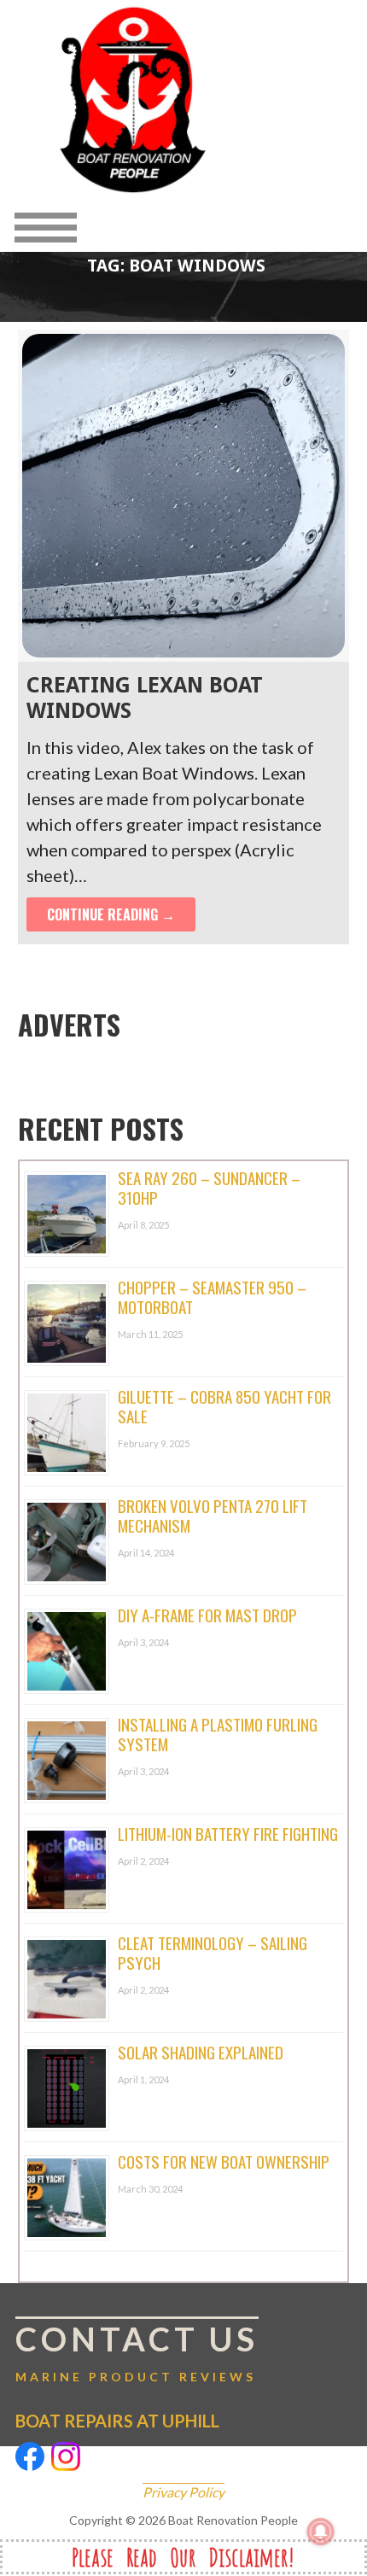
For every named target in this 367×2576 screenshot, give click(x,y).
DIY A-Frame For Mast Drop (207, 1615)
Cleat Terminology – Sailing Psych (213, 1952)
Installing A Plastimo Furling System (218, 1734)
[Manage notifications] (321, 2532)
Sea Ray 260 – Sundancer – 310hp (209, 1187)
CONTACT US (137, 2339)
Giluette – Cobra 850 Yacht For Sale (224, 1406)
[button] (137, 227)
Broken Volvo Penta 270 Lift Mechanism (213, 1515)
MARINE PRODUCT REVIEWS (136, 2377)
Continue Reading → (111, 914)
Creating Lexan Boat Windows (145, 698)
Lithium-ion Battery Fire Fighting (228, 1833)
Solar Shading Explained (201, 2052)
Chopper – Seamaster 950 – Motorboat (212, 1297)
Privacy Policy (183, 2492)
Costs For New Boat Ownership (224, 2161)
